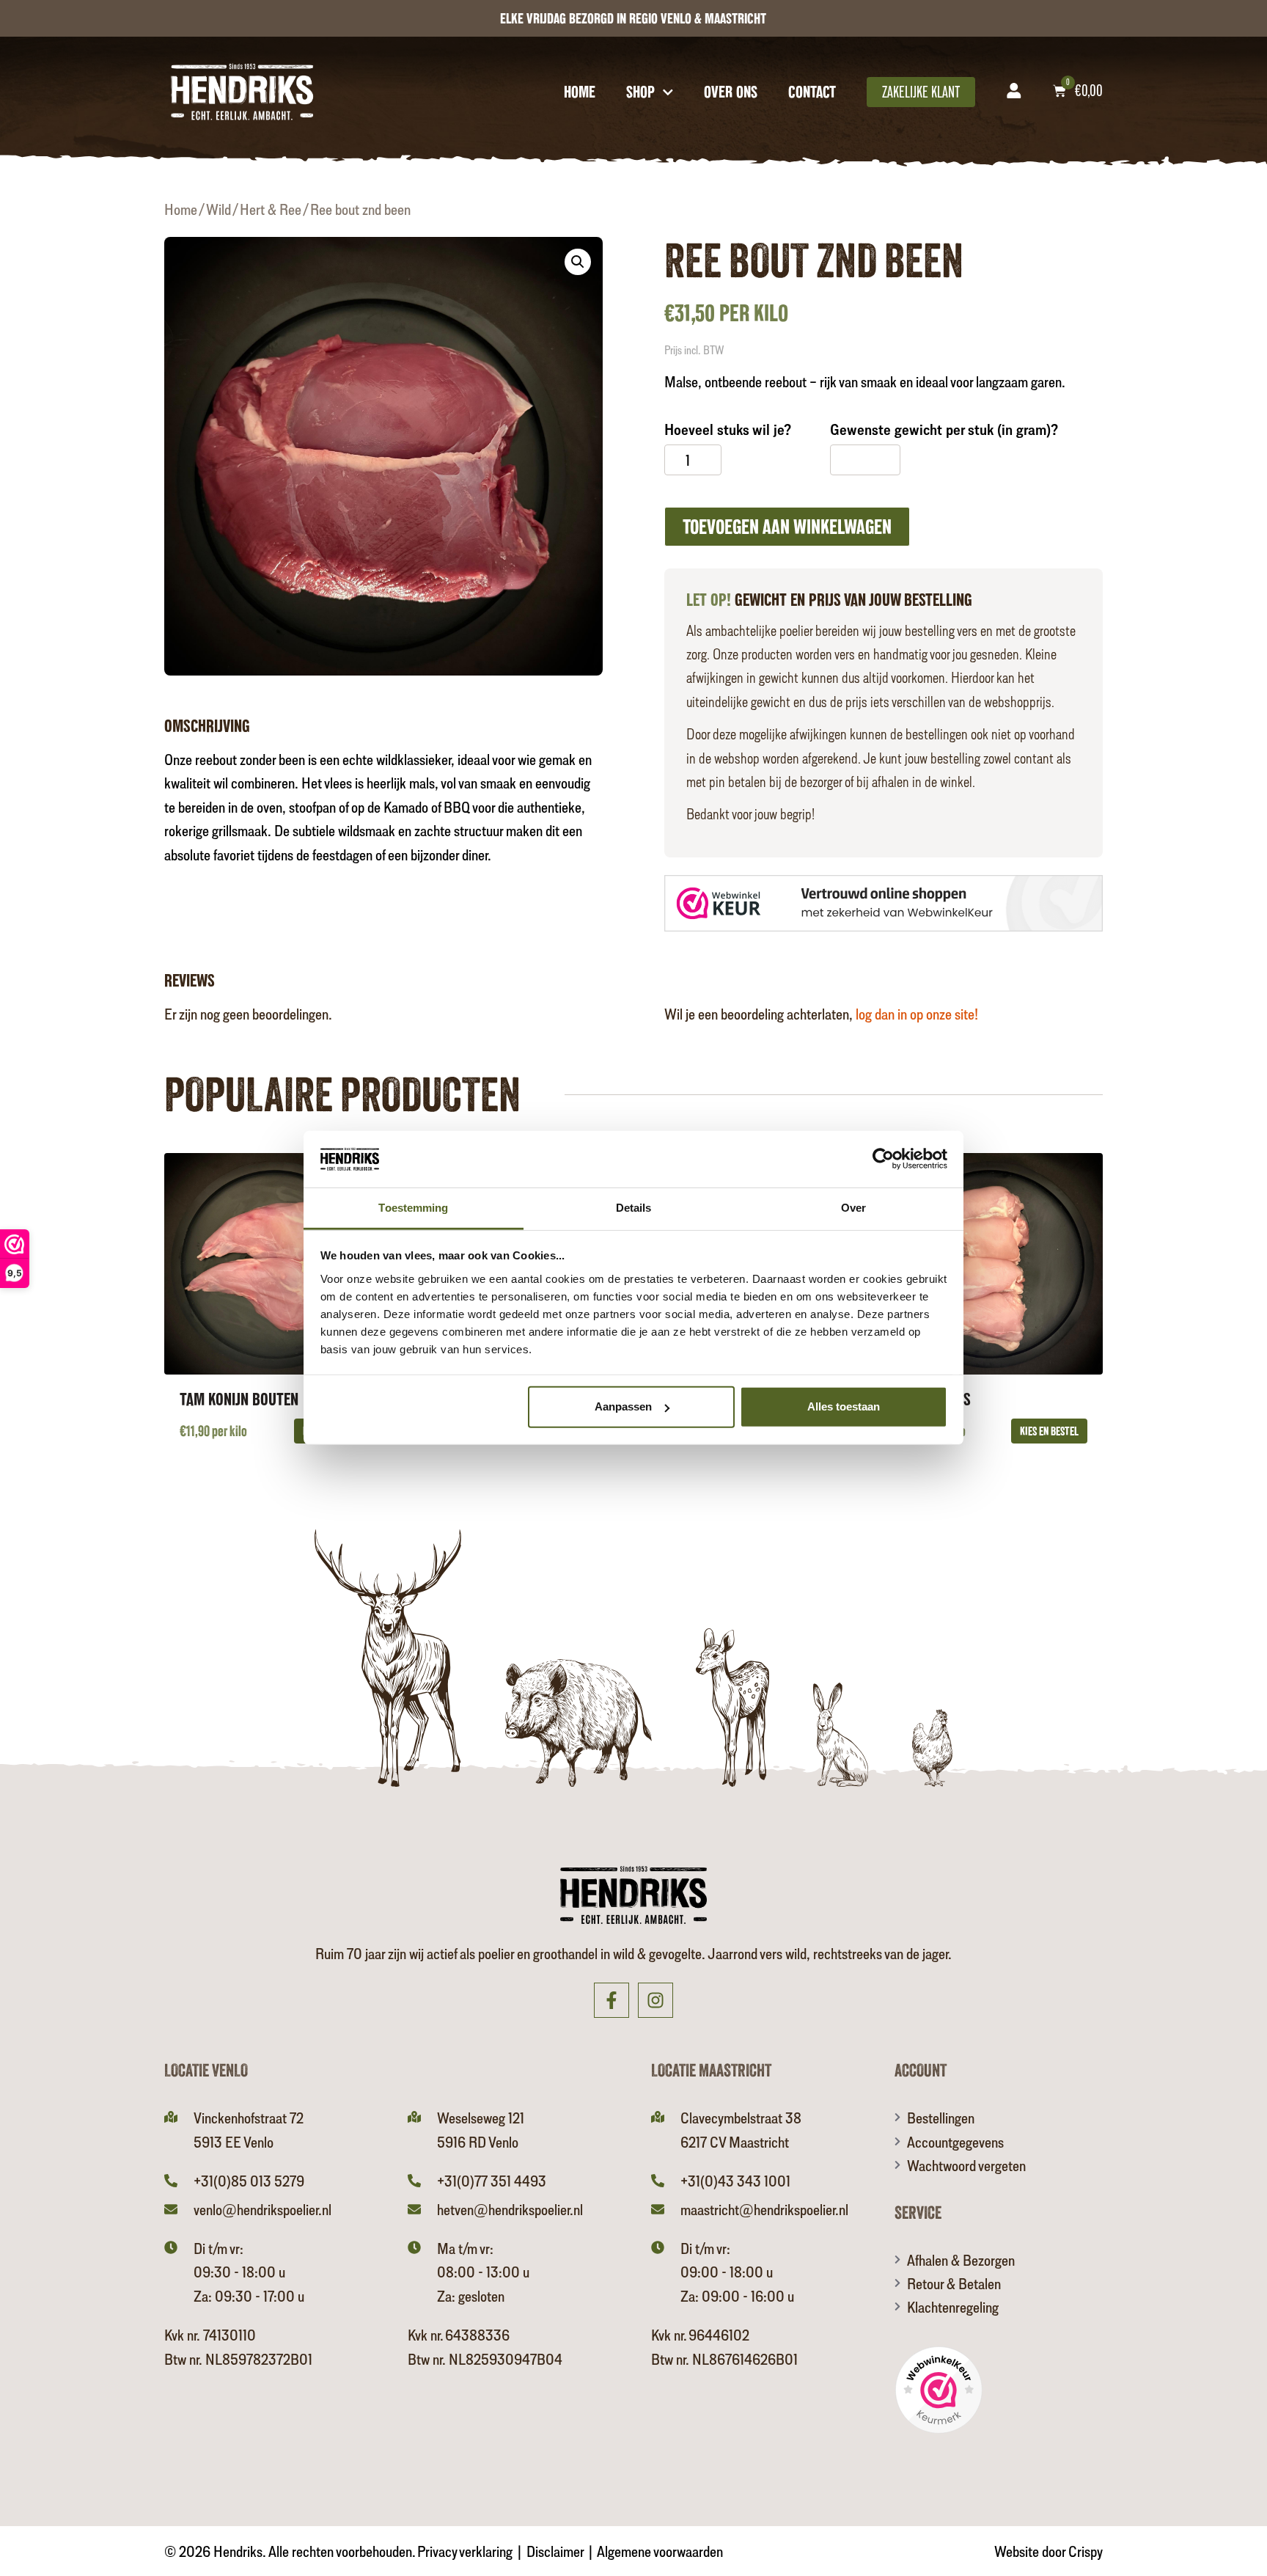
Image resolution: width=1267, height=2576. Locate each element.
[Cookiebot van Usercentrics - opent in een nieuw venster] (883, 1159)
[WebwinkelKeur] (884, 905)
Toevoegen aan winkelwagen (787, 527)
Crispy (1086, 2551)
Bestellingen (941, 2118)
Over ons (731, 92)
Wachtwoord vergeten (966, 2165)
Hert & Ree (271, 209)
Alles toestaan (844, 1406)
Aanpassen (623, 1406)
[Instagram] (655, 2000)
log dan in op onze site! (917, 1014)
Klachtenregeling (953, 2307)
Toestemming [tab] (413, 1208)
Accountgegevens (955, 2142)
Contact (812, 92)
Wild (218, 209)
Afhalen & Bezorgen (961, 2260)
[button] (578, 262)
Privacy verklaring (465, 2551)
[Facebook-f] (612, 2000)
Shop (640, 92)
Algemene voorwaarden (660, 2551)
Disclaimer (555, 2551)
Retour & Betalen (954, 2283)
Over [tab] (853, 1208)
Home (580, 92)
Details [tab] (634, 1208)
